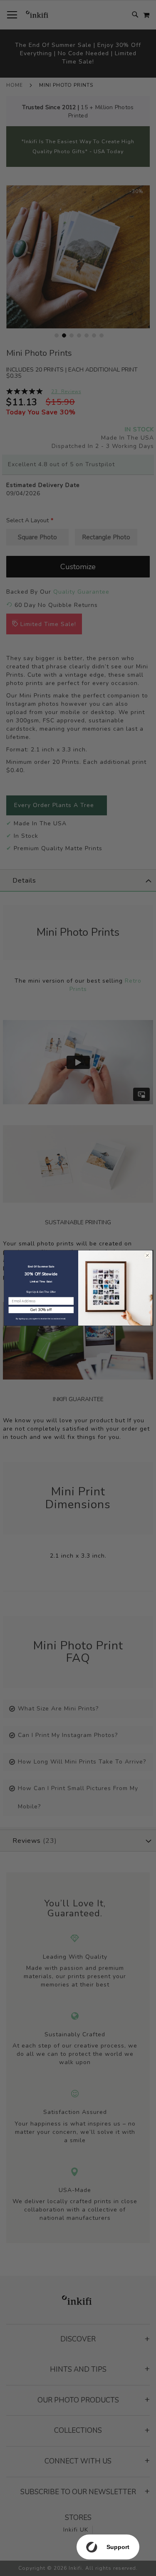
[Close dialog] (147, 1255)
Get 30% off (41, 1310)
